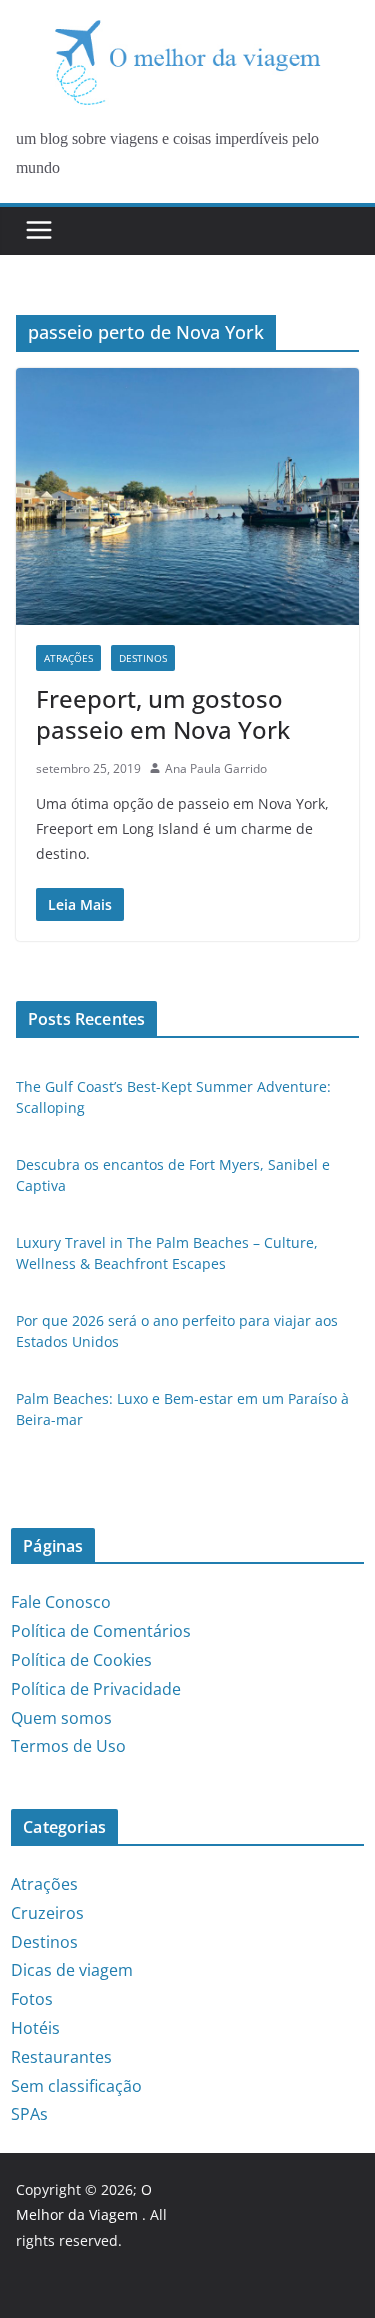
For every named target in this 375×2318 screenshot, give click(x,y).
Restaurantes (61, 2057)
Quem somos (61, 1718)
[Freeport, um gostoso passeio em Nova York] (187, 496)
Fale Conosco (61, 1602)
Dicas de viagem (72, 1970)
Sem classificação (76, 2086)
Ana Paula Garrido (216, 768)
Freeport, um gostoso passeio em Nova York (163, 714)
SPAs (29, 2114)
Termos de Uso (68, 1746)
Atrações (68, 658)
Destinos (143, 658)
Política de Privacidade (96, 1689)
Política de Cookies (81, 1660)
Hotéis (35, 2028)
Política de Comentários (101, 1631)
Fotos (32, 1999)
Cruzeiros (47, 1913)
